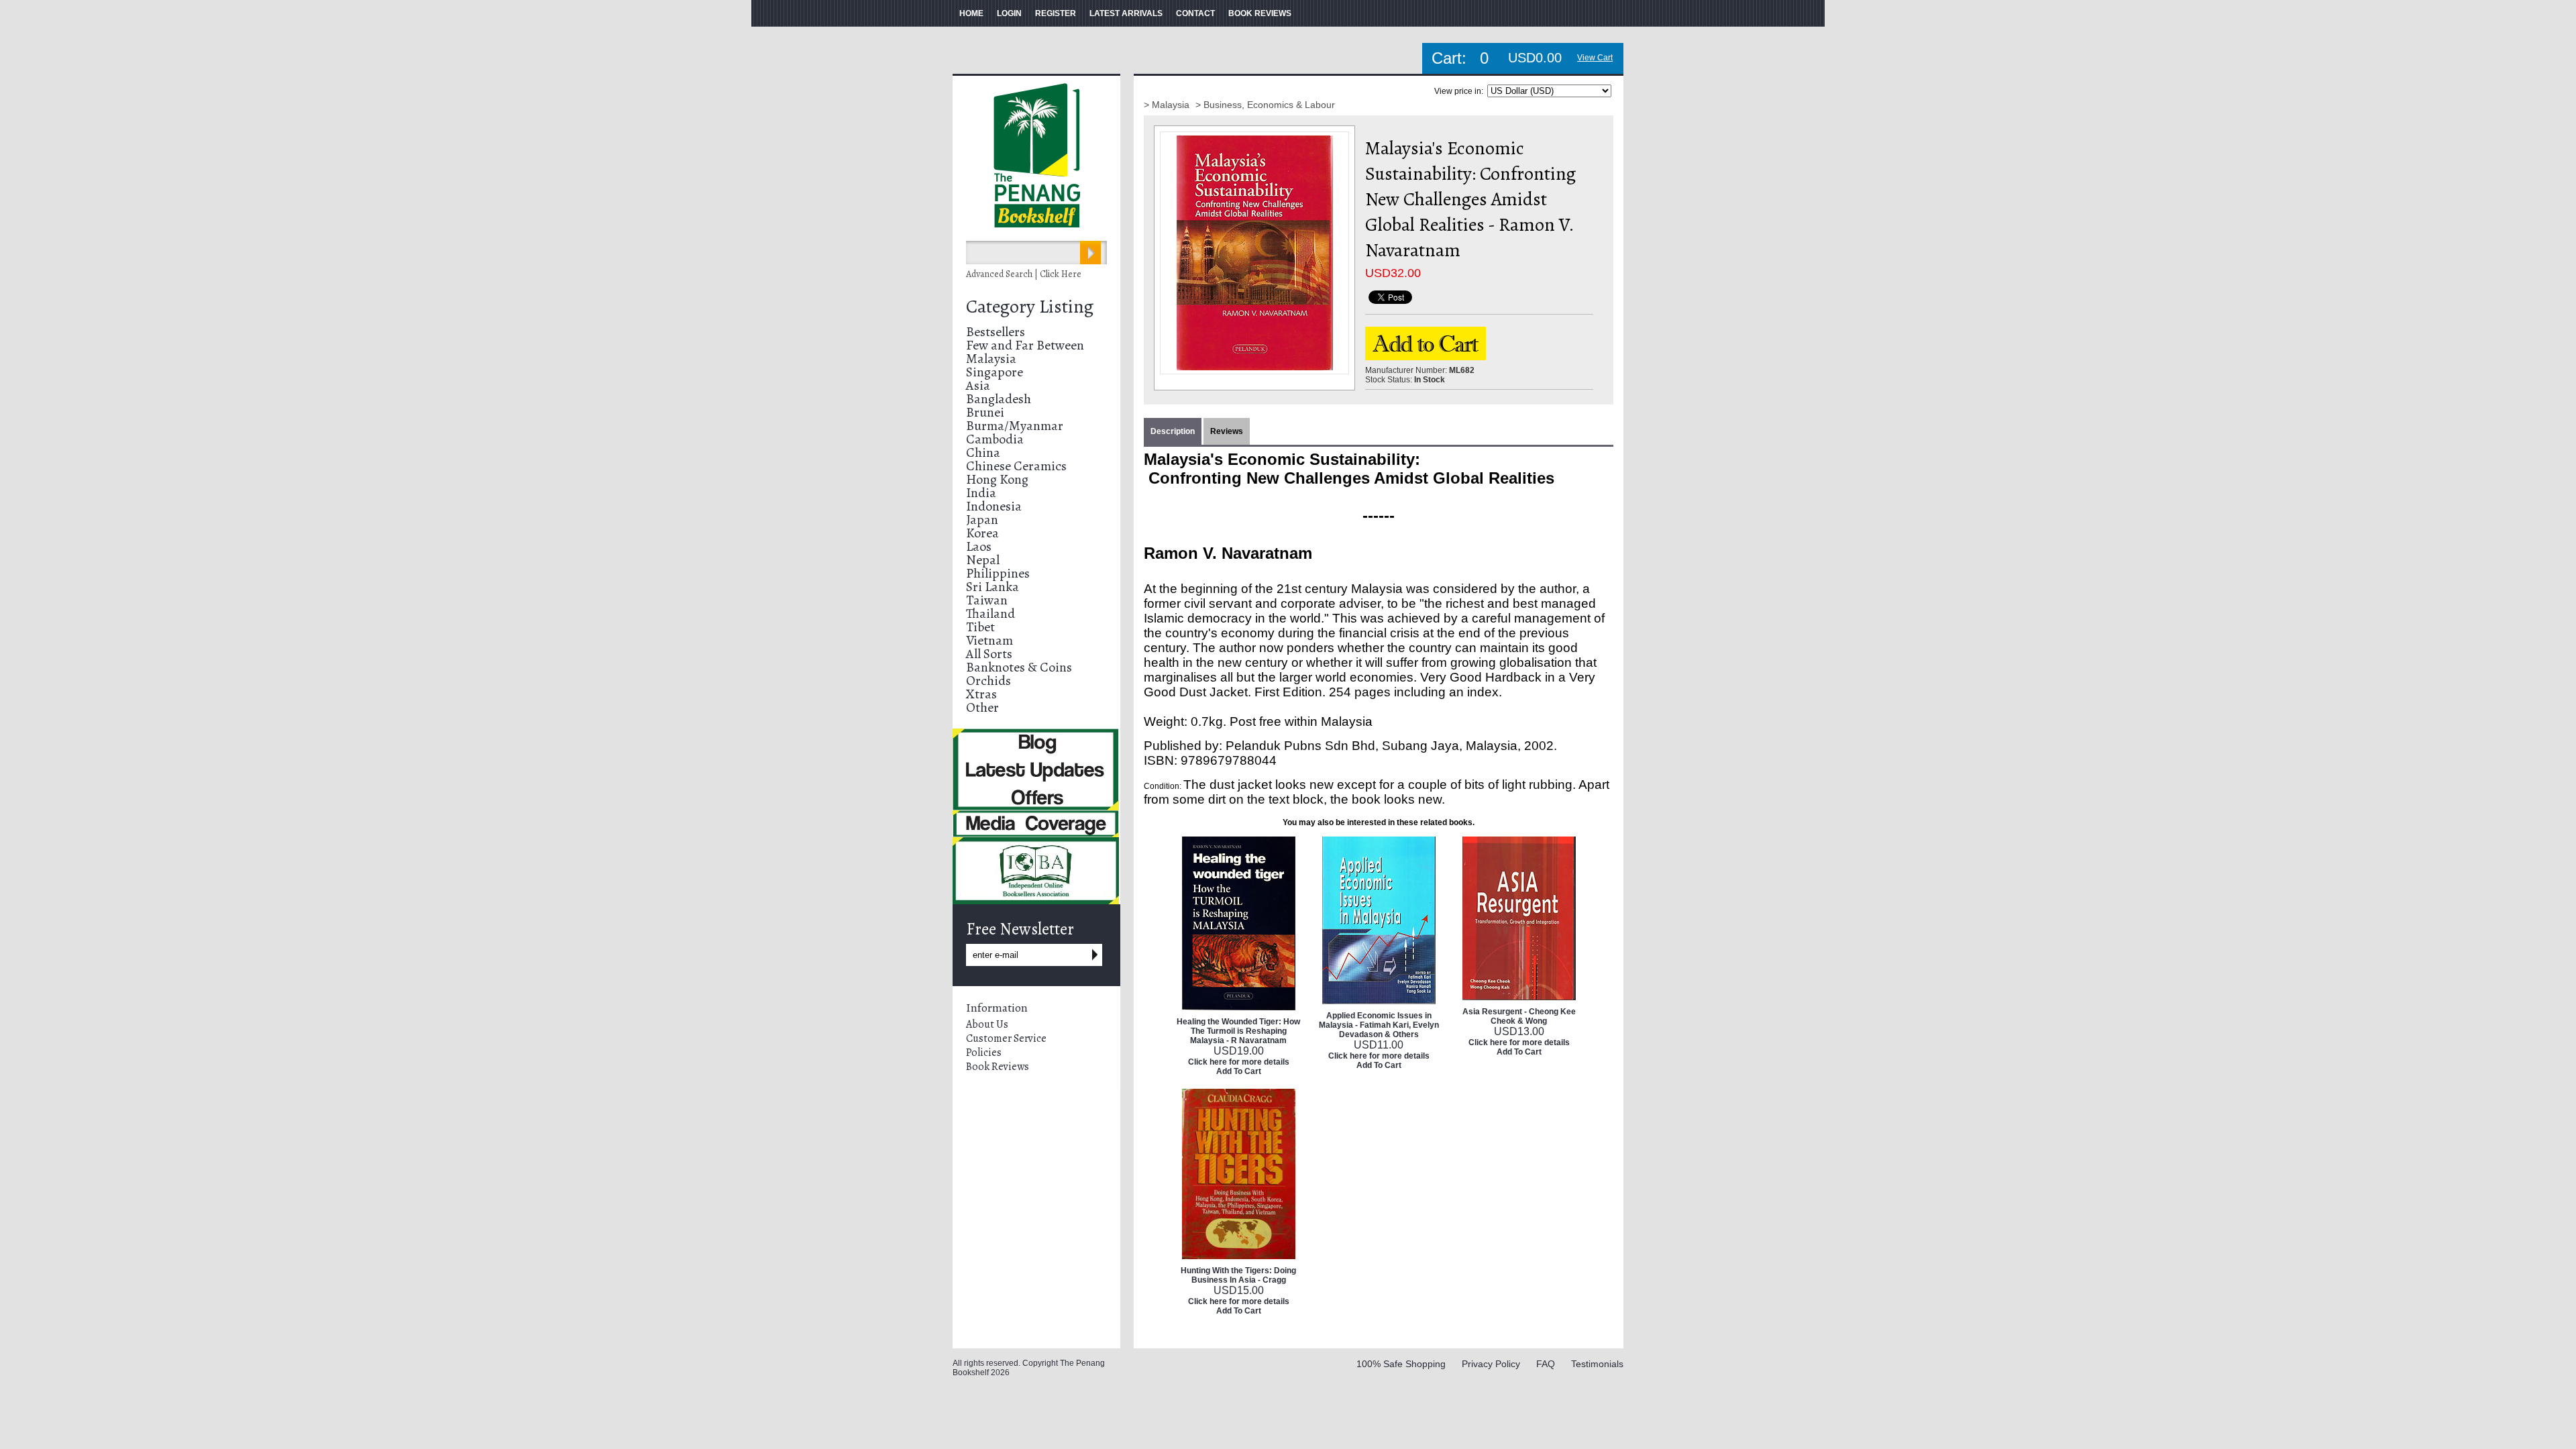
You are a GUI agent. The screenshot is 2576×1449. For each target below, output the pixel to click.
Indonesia (994, 506)
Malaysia (991, 359)
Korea (982, 533)
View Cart (1595, 58)
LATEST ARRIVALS (1126, 13)
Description (1173, 431)
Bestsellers (996, 332)
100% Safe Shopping (1401, 1364)
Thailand (990, 613)
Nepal (983, 560)
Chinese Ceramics (1016, 466)
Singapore (995, 372)
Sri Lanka (992, 587)
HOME (971, 13)
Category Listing (1030, 307)
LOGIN (1009, 13)
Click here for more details (1239, 1062)
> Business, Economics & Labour (1265, 105)
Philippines (998, 573)
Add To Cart (1239, 1071)
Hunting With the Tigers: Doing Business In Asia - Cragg (1238, 1275)
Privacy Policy (1491, 1364)
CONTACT (1195, 13)
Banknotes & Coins (1019, 667)
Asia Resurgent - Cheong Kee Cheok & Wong (1519, 1016)
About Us (987, 1024)
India (981, 493)
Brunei (985, 412)
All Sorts (989, 654)
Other (982, 707)
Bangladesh (999, 399)
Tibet (980, 627)
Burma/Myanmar (1015, 426)
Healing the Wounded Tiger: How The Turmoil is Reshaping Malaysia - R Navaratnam (1238, 1031)
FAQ (1546, 1364)
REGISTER (1056, 13)
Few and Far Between (1025, 345)
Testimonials (1597, 1364)
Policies (984, 1053)
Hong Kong (997, 479)
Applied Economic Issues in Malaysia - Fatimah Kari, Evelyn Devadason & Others (1379, 1025)
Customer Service (1006, 1038)
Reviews (1227, 431)
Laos (979, 546)
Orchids (988, 681)
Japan (982, 520)
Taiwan (987, 600)
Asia (978, 385)
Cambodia (995, 439)
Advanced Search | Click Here (1024, 274)
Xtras (981, 694)
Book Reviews (998, 1067)
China (983, 452)
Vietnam (989, 640)
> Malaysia (1168, 105)
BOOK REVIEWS (1260, 13)
